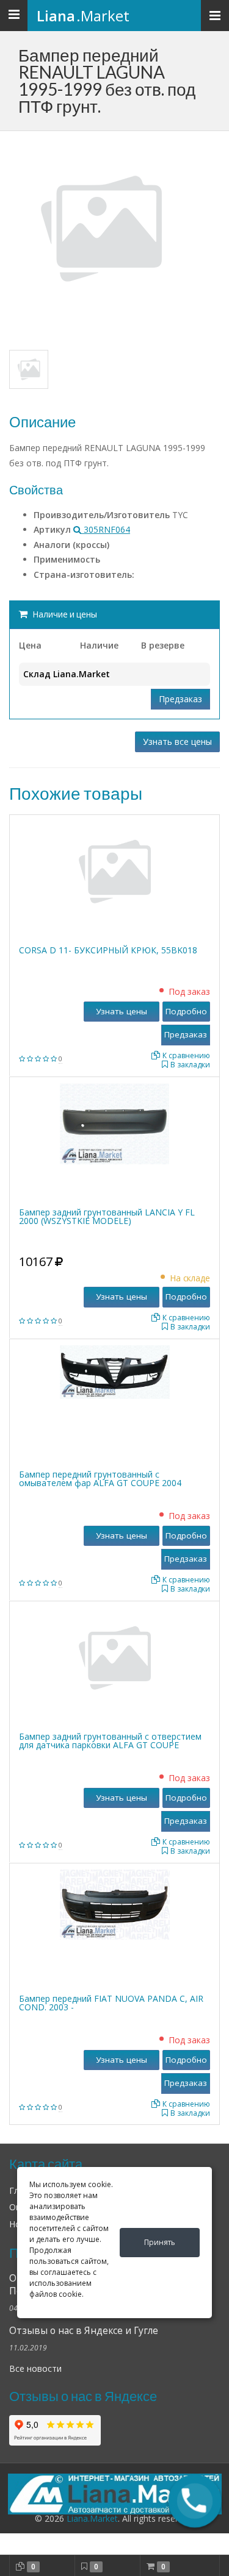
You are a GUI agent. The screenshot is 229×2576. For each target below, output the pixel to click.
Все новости (35, 2368)
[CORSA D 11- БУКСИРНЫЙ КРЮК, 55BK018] (115, 871)
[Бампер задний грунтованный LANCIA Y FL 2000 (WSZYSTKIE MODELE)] (115, 1123)
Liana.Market (92, 2518)
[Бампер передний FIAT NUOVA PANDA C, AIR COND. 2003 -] (115, 1903)
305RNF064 (106, 529)
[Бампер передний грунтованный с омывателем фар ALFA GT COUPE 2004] (115, 1371)
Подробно (186, 1011)
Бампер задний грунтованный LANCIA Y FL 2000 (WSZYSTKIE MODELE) (107, 1216)
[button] (195, 2501)
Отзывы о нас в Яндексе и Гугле (84, 2331)
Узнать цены (122, 1011)
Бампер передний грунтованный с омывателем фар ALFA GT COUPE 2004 (100, 1478)
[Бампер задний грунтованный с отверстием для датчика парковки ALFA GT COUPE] (115, 1657)
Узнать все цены (177, 742)
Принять (160, 2242)
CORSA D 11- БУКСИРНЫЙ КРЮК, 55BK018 (108, 950)
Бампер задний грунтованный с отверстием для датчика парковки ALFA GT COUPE (110, 1741)
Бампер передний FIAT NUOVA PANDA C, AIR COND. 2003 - (111, 2003)
